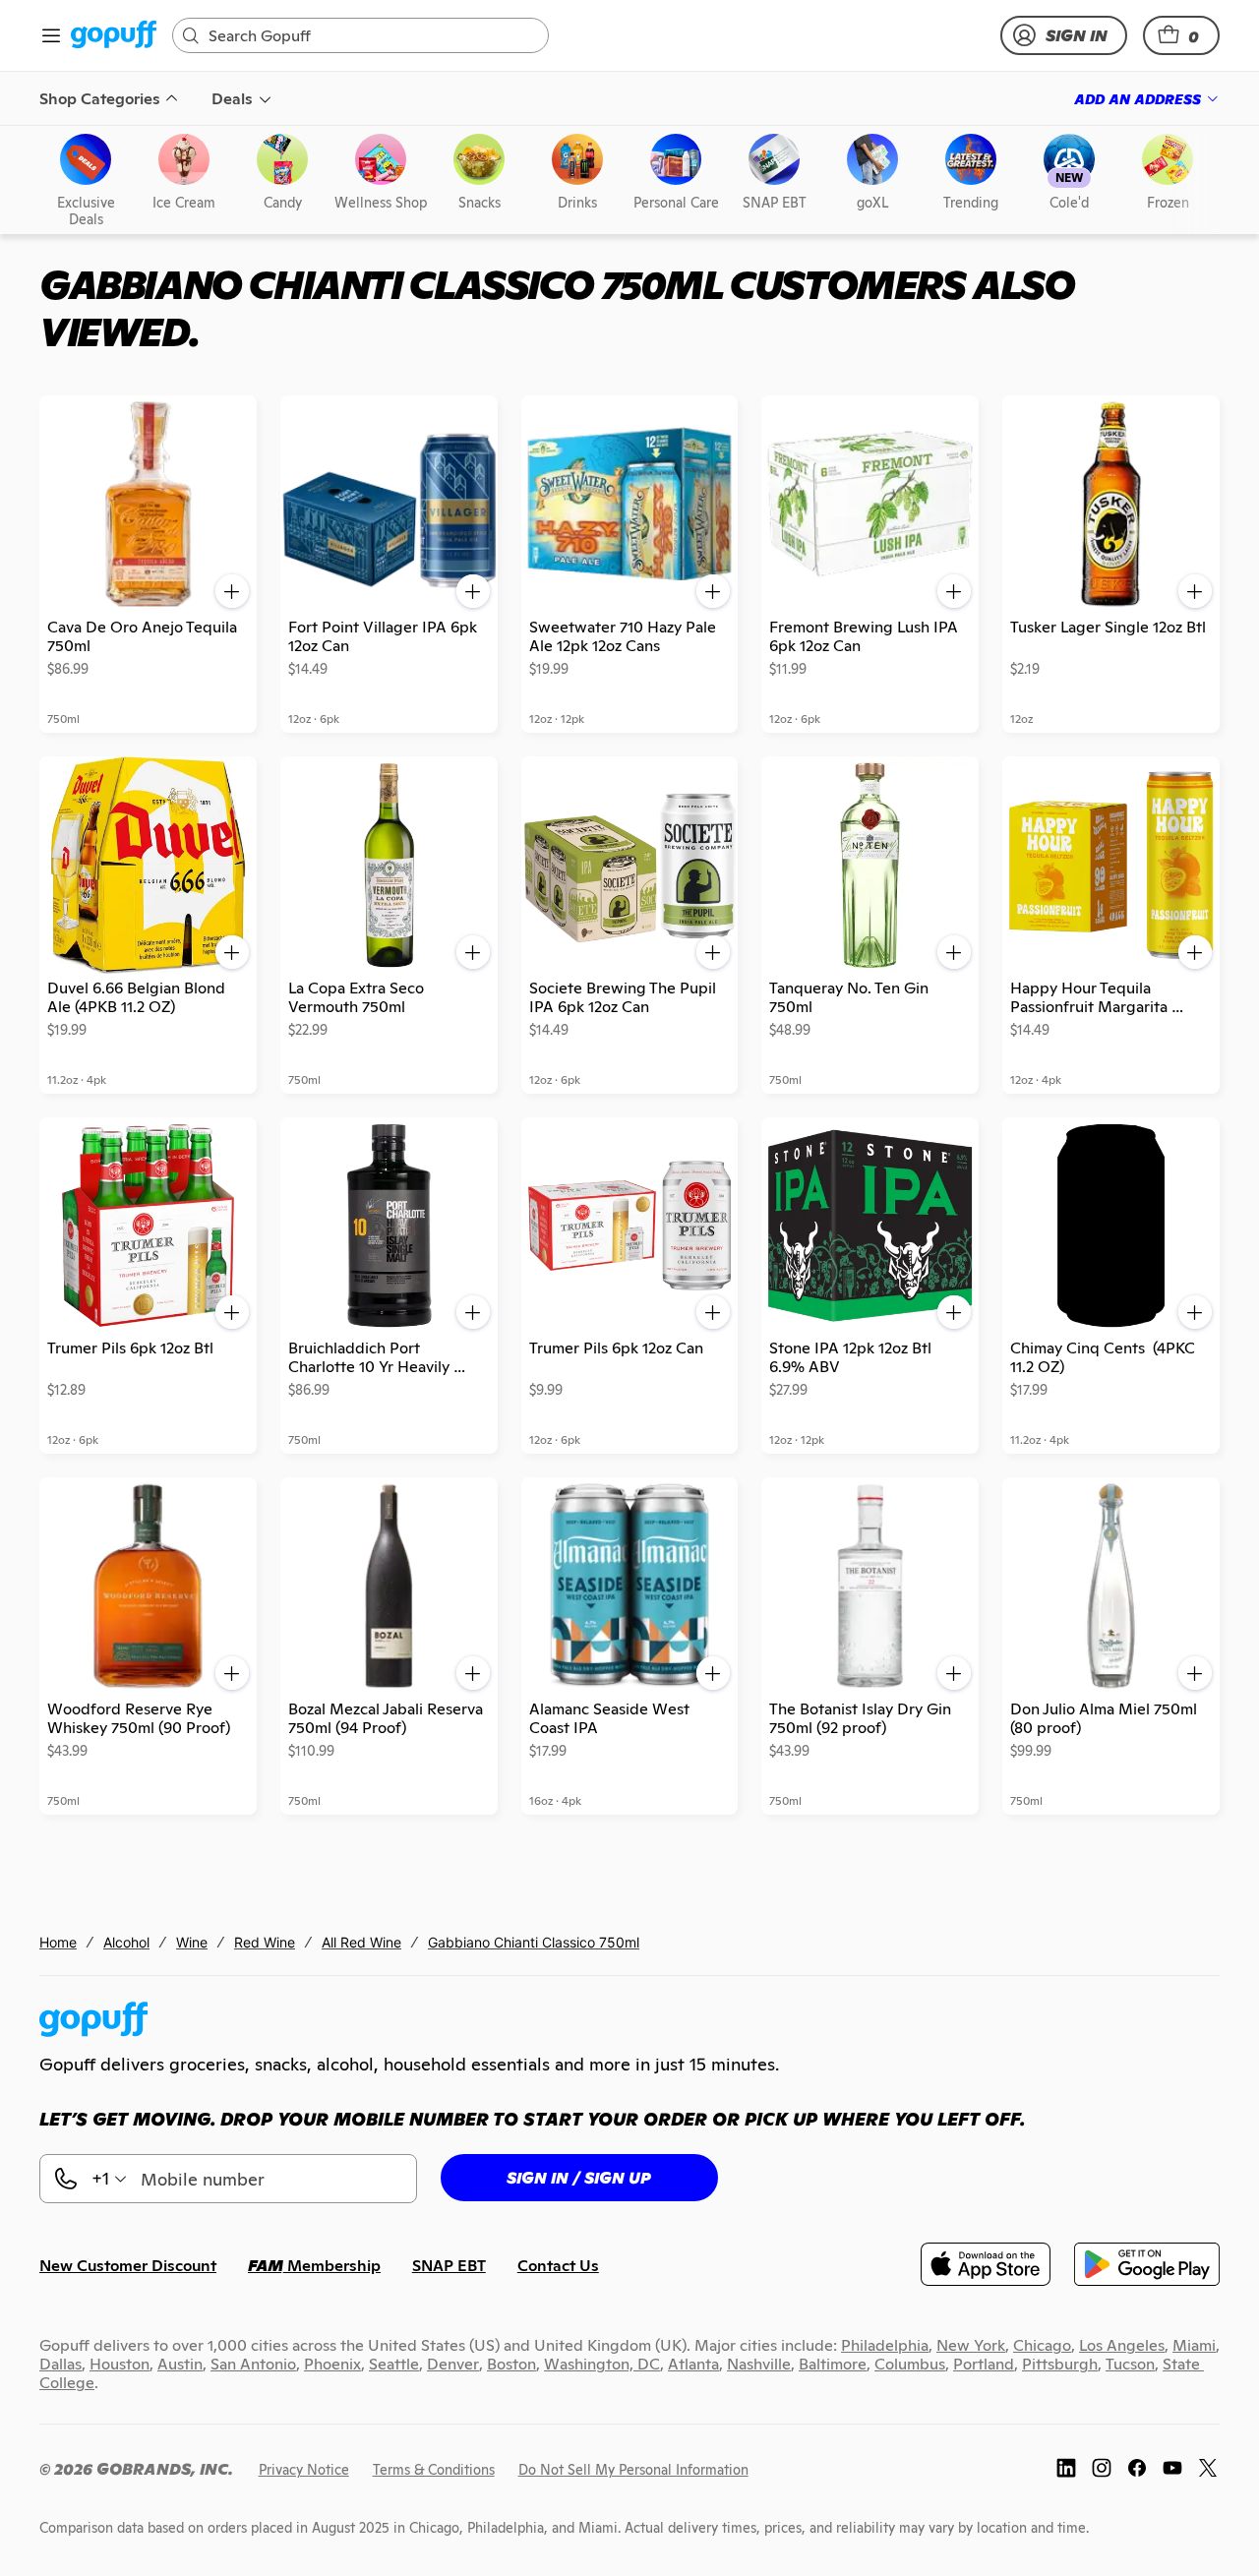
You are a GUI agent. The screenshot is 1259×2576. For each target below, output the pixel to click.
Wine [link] (192, 1942)
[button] (1181, 35)
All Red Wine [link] (361, 1942)
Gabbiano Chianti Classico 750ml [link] (534, 1942)
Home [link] (58, 1942)
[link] (114, 36)
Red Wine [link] (265, 1942)
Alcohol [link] (126, 1942)
